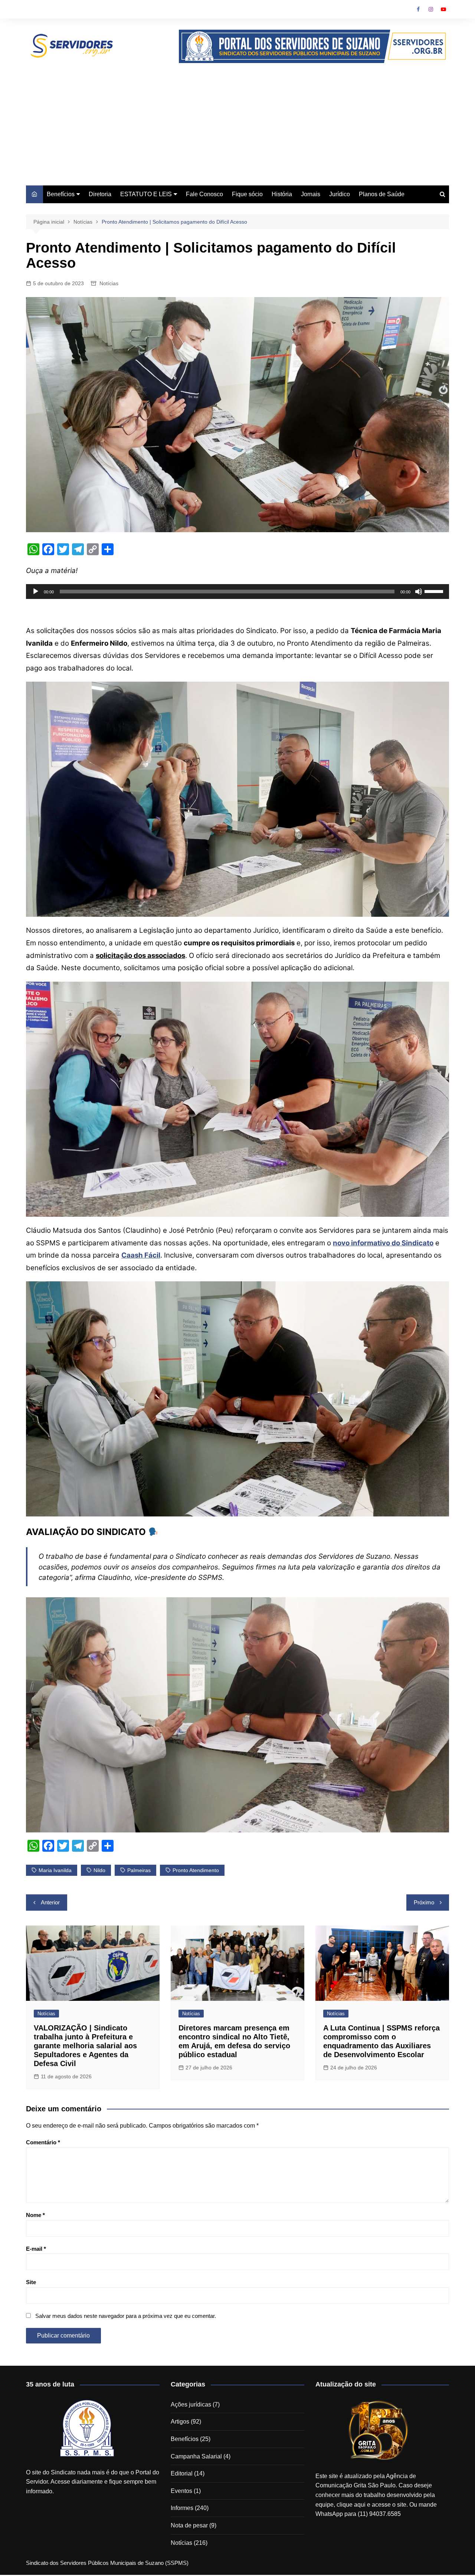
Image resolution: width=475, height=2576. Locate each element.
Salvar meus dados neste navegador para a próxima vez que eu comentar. (126, 2316)
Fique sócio (247, 194)
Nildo (99, 1870)
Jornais (311, 194)
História (282, 194)
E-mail (36, 2249)
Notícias (109, 283)
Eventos (181, 2491)
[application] (237, 592)
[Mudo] (419, 592)
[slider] (435, 591)
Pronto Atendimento (196, 1870)
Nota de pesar (189, 2525)
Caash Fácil (141, 1255)
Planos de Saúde (382, 194)
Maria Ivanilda (55, 1870)
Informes (182, 2508)
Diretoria (100, 194)
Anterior (50, 1902)
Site (31, 2282)
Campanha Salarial (196, 2456)
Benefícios (61, 194)
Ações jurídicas (191, 2404)
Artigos (180, 2422)
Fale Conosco (204, 194)
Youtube (443, 9)
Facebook (418, 9)
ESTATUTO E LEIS (146, 194)
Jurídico (340, 194)
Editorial (182, 2473)
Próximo (424, 1902)
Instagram (431, 9)
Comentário (43, 2142)
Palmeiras (139, 1870)
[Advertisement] (237, 119)
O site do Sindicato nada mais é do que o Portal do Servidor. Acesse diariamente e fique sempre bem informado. (93, 2482)
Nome (35, 2215)
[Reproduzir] (36, 592)
